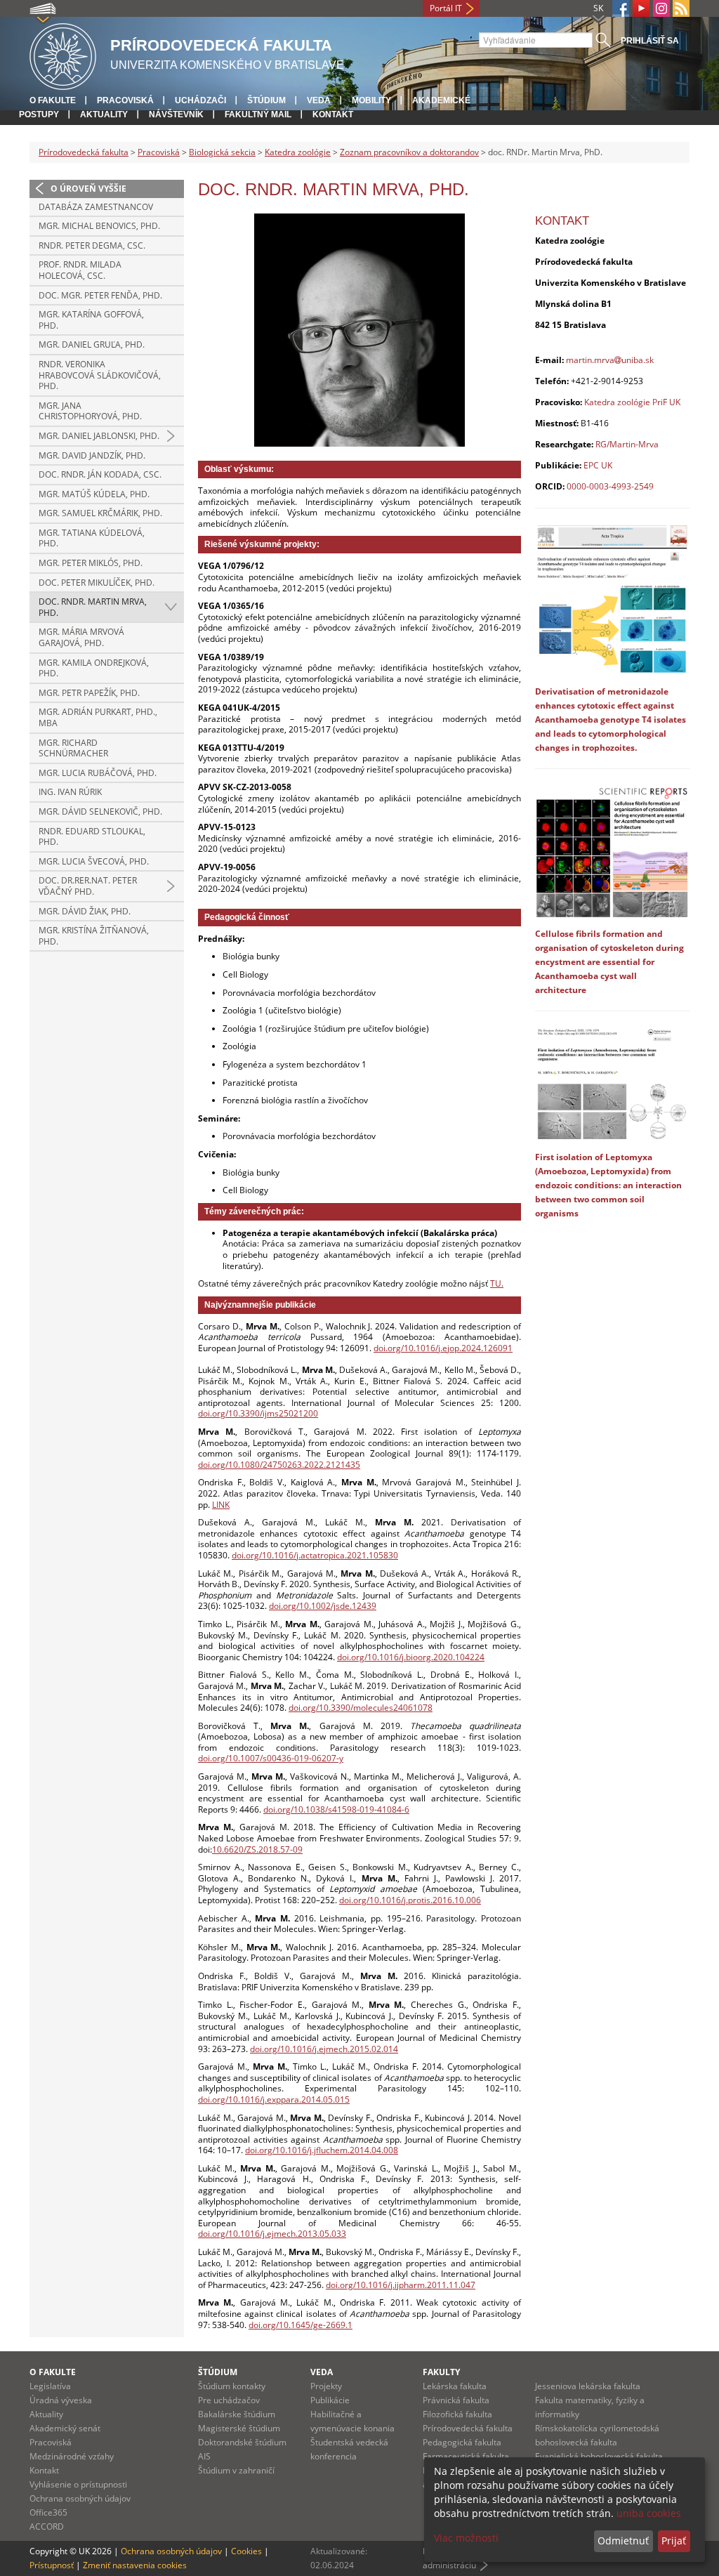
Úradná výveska (61, 2400)
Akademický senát (65, 2428)
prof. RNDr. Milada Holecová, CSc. (80, 270)
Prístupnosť (52, 2565)
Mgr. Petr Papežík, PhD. (89, 693)
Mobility (371, 100)
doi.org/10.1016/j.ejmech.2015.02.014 (324, 2049)
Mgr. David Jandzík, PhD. (92, 455)
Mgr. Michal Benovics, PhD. (99, 226)
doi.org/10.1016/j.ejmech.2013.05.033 (272, 2234)
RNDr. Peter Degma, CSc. (92, 245)
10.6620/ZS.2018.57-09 (257, 1849)
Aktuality (104, 114)
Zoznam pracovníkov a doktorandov (409, 152)
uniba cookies (649, 2513)
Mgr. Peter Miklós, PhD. (91, 563)
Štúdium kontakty (232, 2386)
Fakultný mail (258, 114)
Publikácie (330, 2400)
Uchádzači (200, 100)
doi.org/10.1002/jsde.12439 (323, 1606)
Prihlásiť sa (650, 41)
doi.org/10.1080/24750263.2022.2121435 (279, 1465)
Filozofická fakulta (457, 2414)
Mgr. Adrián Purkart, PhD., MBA (98, 717)
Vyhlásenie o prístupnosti (78, 2484)
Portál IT (446, 8)
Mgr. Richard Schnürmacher (73, 748)
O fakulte (53, 100)
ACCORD (47, 2526)
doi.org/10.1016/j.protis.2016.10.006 (410, 1900)
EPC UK (598, 465)
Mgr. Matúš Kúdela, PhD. (94, 494)
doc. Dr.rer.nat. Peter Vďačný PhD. (88, 886)
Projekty (326, 2386)
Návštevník (176, 114)
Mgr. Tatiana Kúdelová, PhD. (92, 538)
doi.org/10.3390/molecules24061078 (361, 1708)
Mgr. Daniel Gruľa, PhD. (92, 344)
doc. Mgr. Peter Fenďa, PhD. (100, 295)
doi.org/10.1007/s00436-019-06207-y (271, 1758)
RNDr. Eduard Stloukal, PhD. (92, 837)
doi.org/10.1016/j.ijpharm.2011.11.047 (401, 2285)
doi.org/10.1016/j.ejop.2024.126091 (443, 1348)
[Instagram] (661, 8)
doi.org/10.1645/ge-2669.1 (301, 2325)
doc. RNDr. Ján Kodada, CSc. (100, 474)
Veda (319, 100)
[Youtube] (641, 8)
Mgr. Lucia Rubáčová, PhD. (98, 773)
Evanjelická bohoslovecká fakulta (599, 2456)
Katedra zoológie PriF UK (632, 402)
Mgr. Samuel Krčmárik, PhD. (100, 513)
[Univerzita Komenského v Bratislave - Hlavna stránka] (63, 54)
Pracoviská (125, 100)
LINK (221, 1505)
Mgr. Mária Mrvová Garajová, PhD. (81, 637)
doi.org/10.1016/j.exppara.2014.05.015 (274, 2099)
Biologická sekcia (222, 152)
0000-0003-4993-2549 (610, 486)
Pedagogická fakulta (462, 2442)
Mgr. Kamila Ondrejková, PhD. (94, 668)
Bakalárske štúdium (237, 2414)
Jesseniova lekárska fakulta (588, 2386)
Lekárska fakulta (455, 2386)
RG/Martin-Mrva (627, 444)
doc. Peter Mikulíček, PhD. (97, 583)
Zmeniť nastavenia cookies (135, 2565)
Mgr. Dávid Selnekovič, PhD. (100, 811)
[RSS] (681, 8)
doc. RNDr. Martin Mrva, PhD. (93, 607)
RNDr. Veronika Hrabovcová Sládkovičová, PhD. (100, 375)
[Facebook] (621, 8)
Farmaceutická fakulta (466, 2456)
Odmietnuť (623, 2541)
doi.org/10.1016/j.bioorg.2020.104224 (411, 1657)
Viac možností (466, 2538)
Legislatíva (50, 2386)
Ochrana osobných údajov (80, 2498)
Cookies (246, 2551)
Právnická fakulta (456, 2400)
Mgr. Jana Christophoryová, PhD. (90, 411)
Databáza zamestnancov (96, 207)
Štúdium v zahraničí (236, 2470)
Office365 (48, 2512)
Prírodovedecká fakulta (84, 152)
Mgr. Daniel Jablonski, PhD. (99, 436)
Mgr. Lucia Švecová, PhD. (94, 861)
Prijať (674, 2541)
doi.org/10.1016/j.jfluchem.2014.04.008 (322, 2150)
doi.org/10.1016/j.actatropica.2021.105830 (315, 1555)
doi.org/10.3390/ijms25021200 (258, 1413)
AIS (204, 2456)
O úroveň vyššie (88, 189)
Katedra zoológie (298, 152)
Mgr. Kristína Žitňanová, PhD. (94, 936)
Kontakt (333, 114)
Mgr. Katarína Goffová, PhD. (91, 320)
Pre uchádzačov (229, 2400)
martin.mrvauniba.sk (610, 360)
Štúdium (266, 100)
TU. (497, 1283)
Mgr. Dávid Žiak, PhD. (85, 911)
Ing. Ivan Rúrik (70, 792)
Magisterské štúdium (239, 2428)
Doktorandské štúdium (242, 2442)
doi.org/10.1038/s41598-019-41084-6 (336, 1809)
